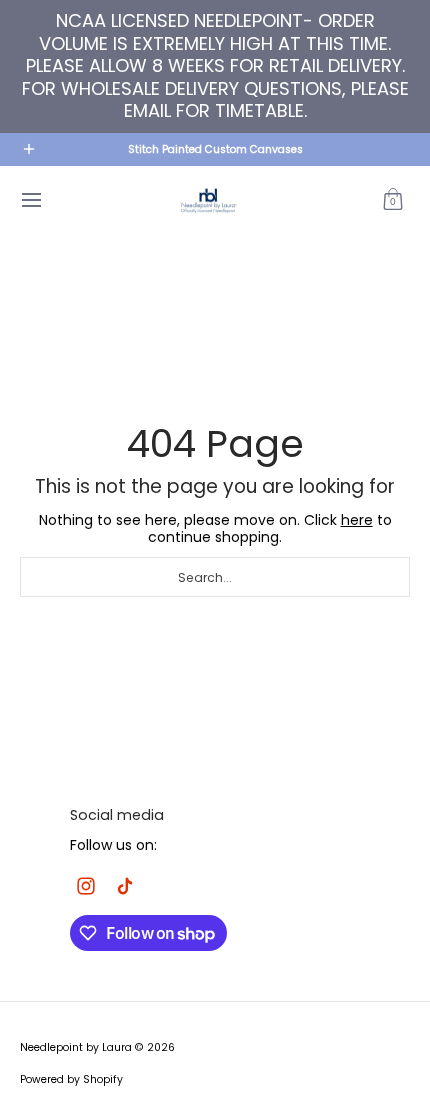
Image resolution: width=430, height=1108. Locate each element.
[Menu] (30, 200)
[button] (393, 200)
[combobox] (215, 577)
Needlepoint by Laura (76, 1047)
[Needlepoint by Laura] (208, 200)
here (357, 520)
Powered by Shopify (71, 1079)
